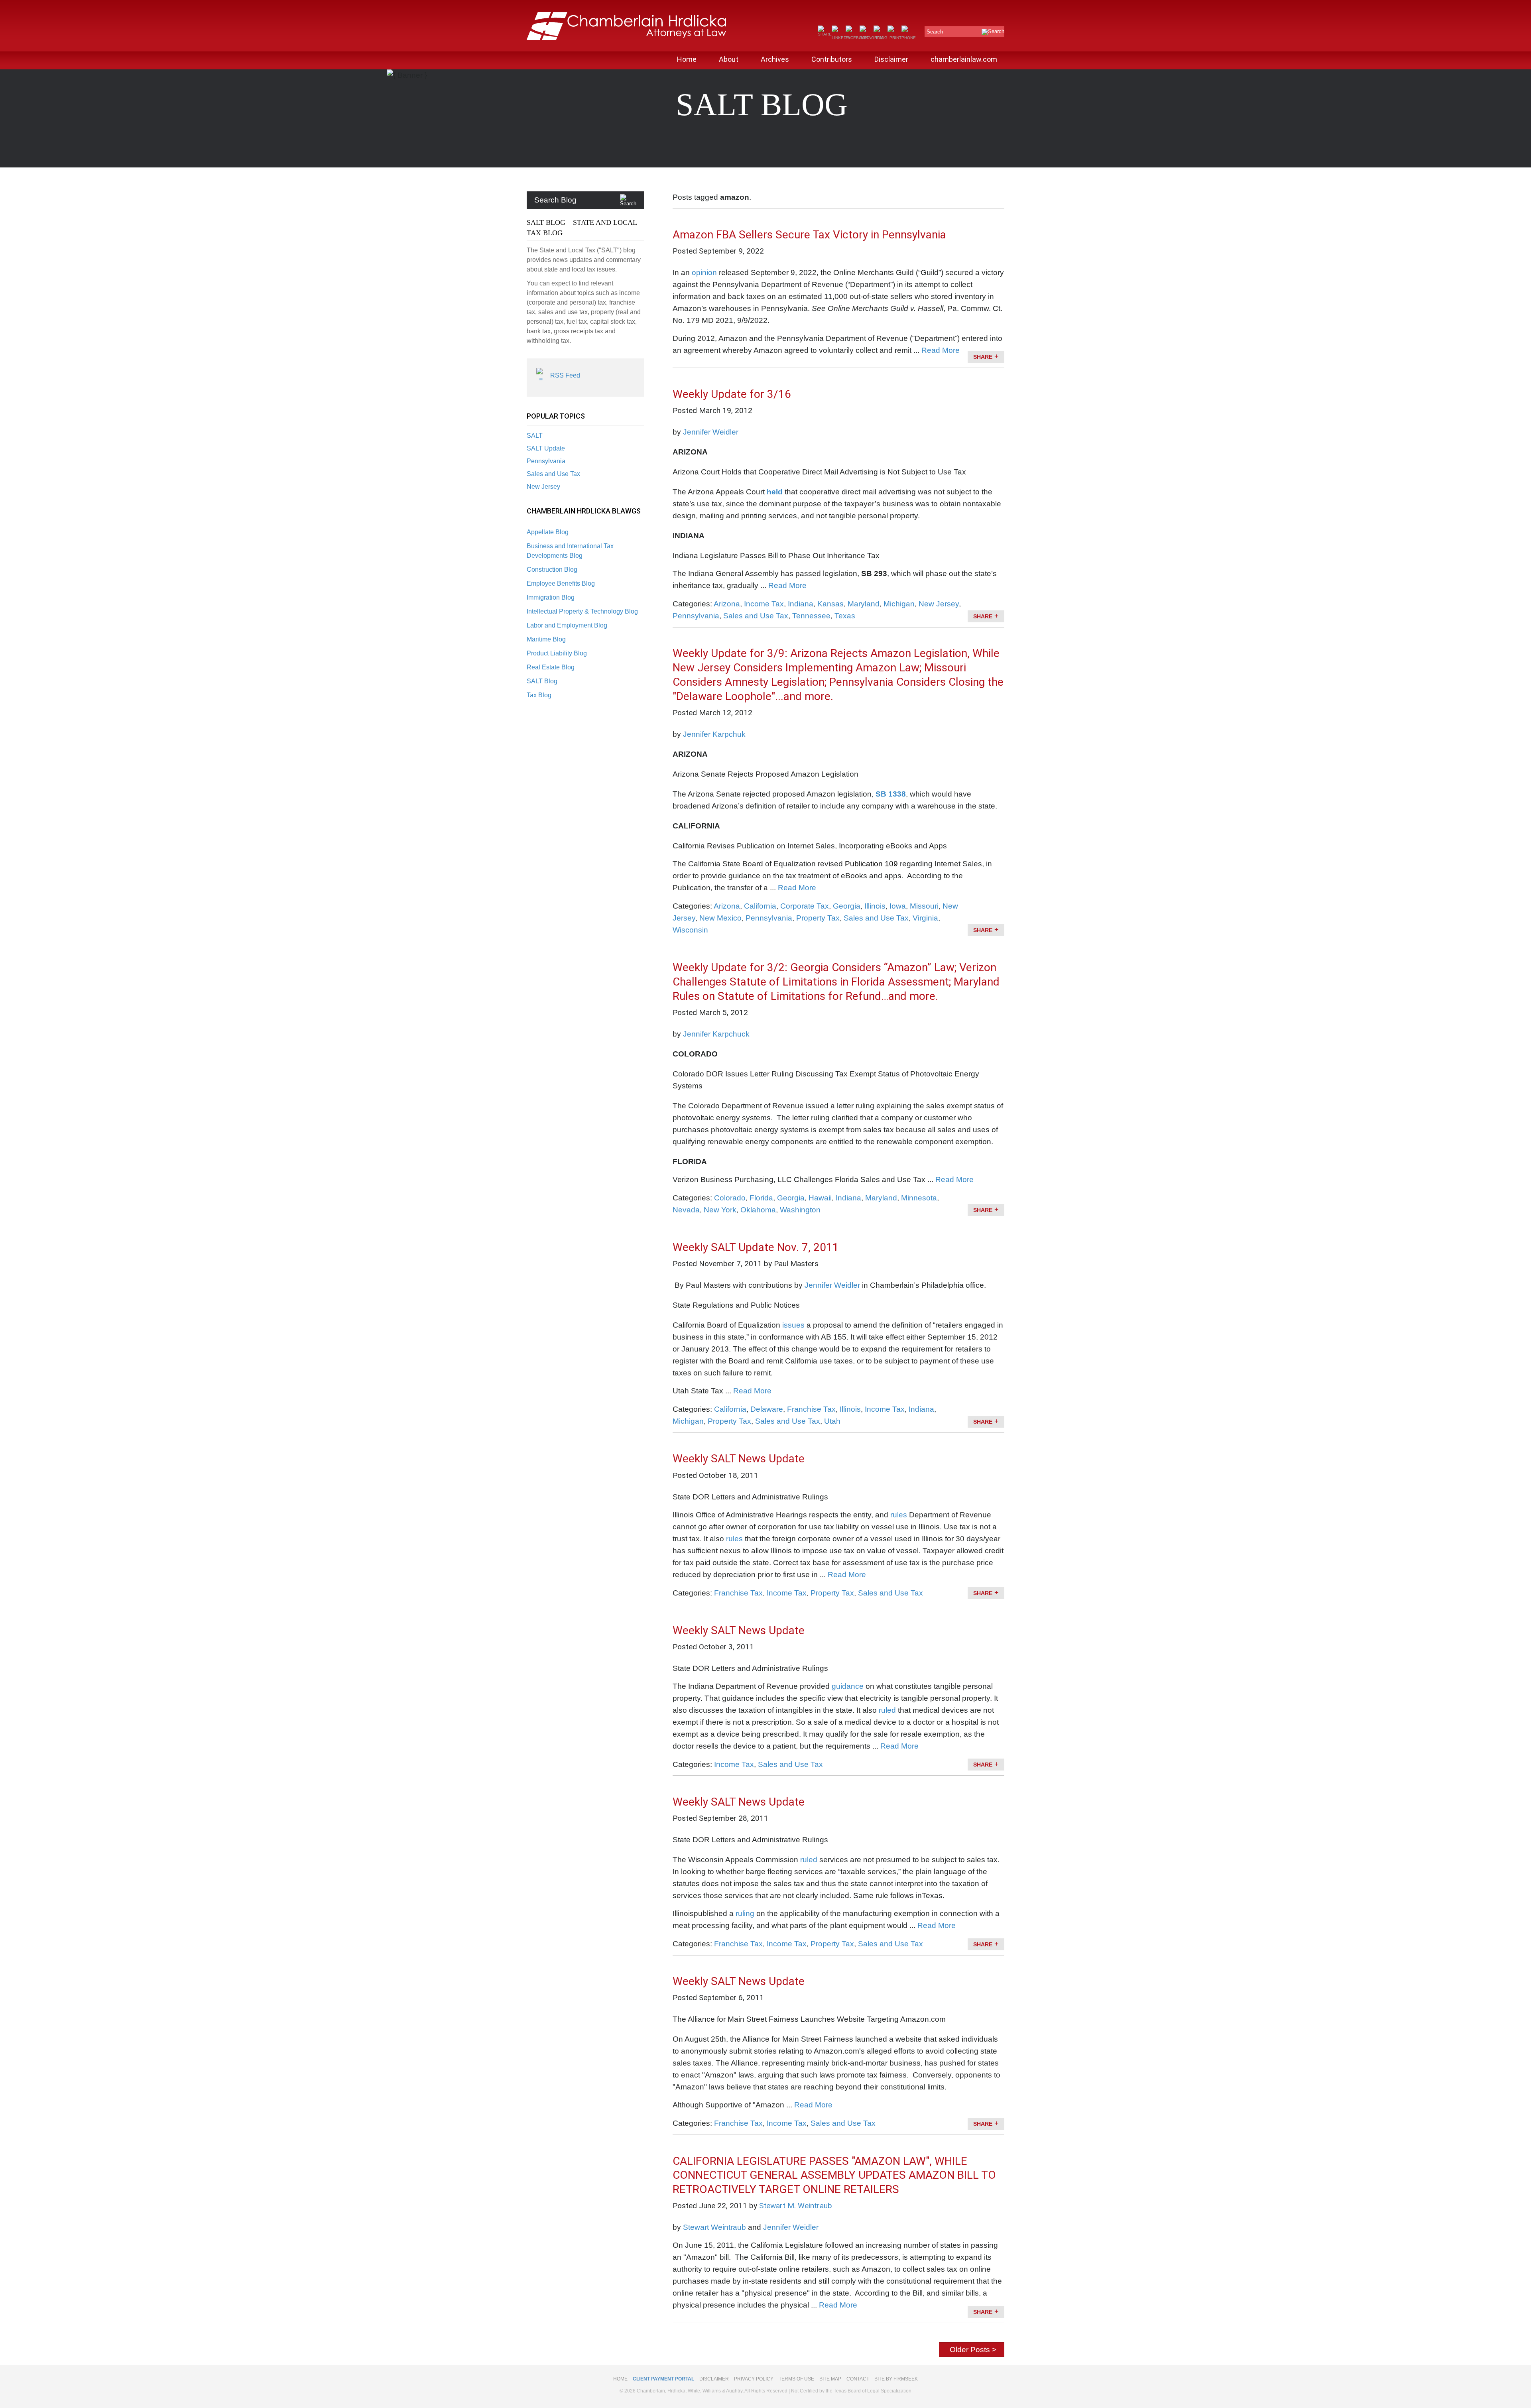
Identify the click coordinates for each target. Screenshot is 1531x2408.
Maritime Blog (546, 639)
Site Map (830, 2379)
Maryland (864, 604)
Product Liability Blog (557, 653)
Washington (800, 1210)
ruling (745, 1913)
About (729, 59)
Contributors (832, 59)
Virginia (925, 918)
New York (720, 1210)
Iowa (898, 906)
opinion (704, 272)
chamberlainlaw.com (964, 59)
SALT (535, 436)
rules (899, 1515)
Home (687, 59)
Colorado (730, 1198)
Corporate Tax (805, 906)
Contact (858, 2379)
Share (983, 357)
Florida (761, 1198)
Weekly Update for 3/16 (732, 394)
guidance (848, 1686)
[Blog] (881, 38)
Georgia (847, 906)
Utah (832, 1421)
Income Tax (764, 604)
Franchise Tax (811, 1409)
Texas (845, 616)
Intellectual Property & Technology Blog (582, 611)
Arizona (727, 604)
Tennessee (811, 616)
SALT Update (546, 448)
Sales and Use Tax (553, 474)
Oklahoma (758, 1210)
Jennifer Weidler (711, 432)
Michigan (899, 604)
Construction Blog (552, 570)
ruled (887, 1710)
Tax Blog (539, 695)
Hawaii (820, 1198)
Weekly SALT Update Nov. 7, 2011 (756, 1247)
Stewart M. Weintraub (796, 2206)
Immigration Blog (551, 597)
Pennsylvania (546, 461)
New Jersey (543, 487)
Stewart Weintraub (714, 2227)
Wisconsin (690, 930)
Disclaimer (891, 59)
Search (935, 32)
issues (793, 1325)
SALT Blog (542, 681)
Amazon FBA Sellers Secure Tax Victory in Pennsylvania (809, 235)
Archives (775, 59)
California (760, 906)
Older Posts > (973, 2350)
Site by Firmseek (896, 2379)
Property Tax (818, 918)
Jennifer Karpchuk (714, 734)
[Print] (894, 38)
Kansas (830, 604)
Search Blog (555, 200)
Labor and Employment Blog (567, 625)
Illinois (875, 906)
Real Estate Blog (551, 667)
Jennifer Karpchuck (716, 1034)
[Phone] (909, 38)
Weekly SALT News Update (739, 1459)
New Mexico (720, 918)
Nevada (686, 1210)
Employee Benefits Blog (561, 583)
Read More (941, 350)
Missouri (924, 906)
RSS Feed (565, 375)
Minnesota (919, 1198)
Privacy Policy (754, 2379)
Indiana (801, 604)
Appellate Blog (548, 532)
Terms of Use (796, 2379)
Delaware (767, 1409)
